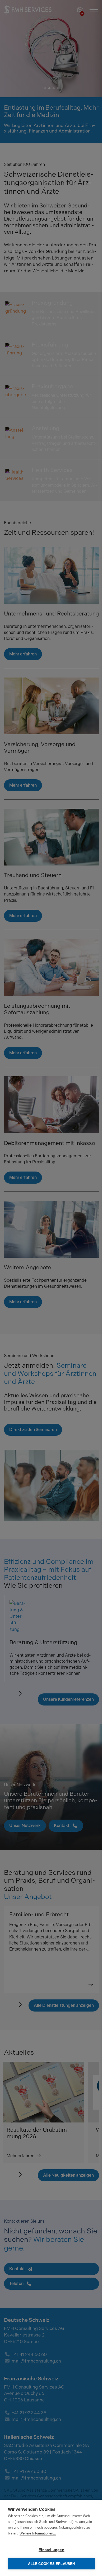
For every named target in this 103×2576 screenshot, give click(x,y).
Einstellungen (50, 2550)
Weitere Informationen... (43, 2533)
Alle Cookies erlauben (50, 2564)
